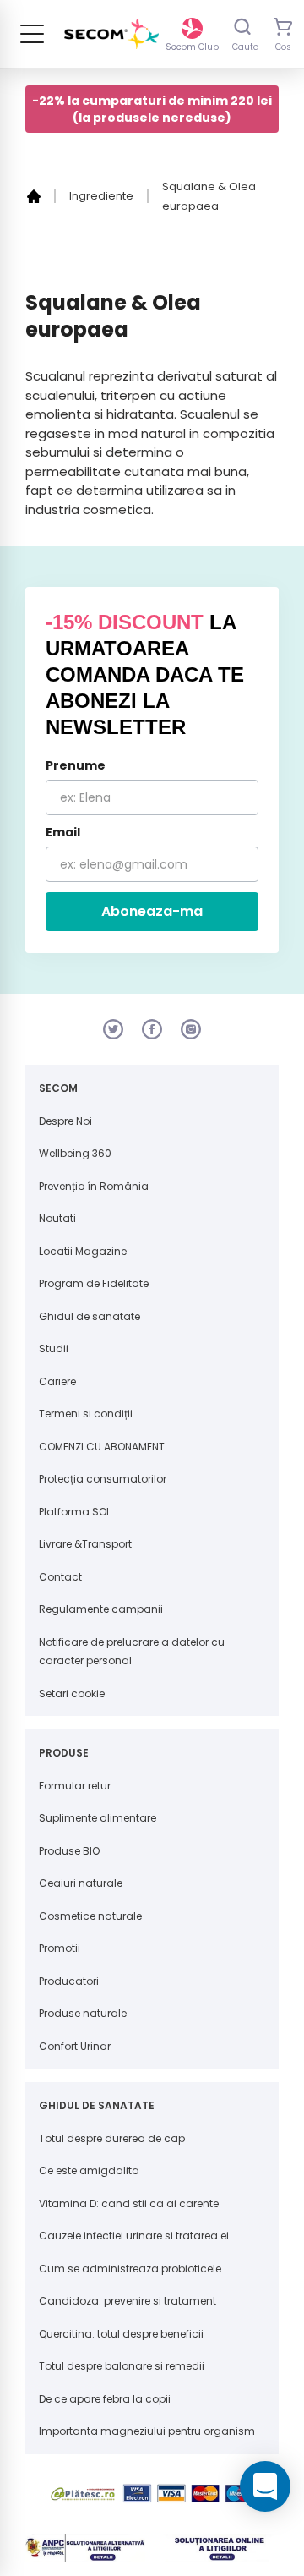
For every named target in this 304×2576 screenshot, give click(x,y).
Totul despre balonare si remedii (122, 2366)
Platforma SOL (75, 1512)
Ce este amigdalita (89, 2170)
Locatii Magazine (83, 1251)
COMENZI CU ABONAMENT (102, 1447)
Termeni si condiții (86, 1414)
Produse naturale (83, 2013)
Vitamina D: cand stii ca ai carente (129, 2203)
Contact (60, 1577)
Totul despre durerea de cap (112, 2138)
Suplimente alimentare (98, 1818)
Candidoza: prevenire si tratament (128, 2301)
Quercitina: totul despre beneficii (121, 2334)
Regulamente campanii (101, 1609)
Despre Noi (65, 1121)
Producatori (69, 1981)
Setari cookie (72, 1694)
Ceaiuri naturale (81, 1883)
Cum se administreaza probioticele (130, 2269)
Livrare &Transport (85, 1544)
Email (63, 832)
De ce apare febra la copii (105, 2399)
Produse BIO (69, 1851)
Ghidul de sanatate (90, 1316)
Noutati (57, 1218)
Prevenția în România (94, 1186)
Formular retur (75, 1786)
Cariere (57, 1381)
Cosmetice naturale (90, 1916)
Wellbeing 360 (75, 1153)
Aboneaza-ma (152, 911)
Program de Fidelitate (94, 1283)
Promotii (60, 1948)
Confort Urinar (75, 2046)
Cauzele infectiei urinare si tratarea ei (134, 2236)
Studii (54, 1348)
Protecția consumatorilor (103, 1479)
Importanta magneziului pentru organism (147, 2431)
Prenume (76, 765)
